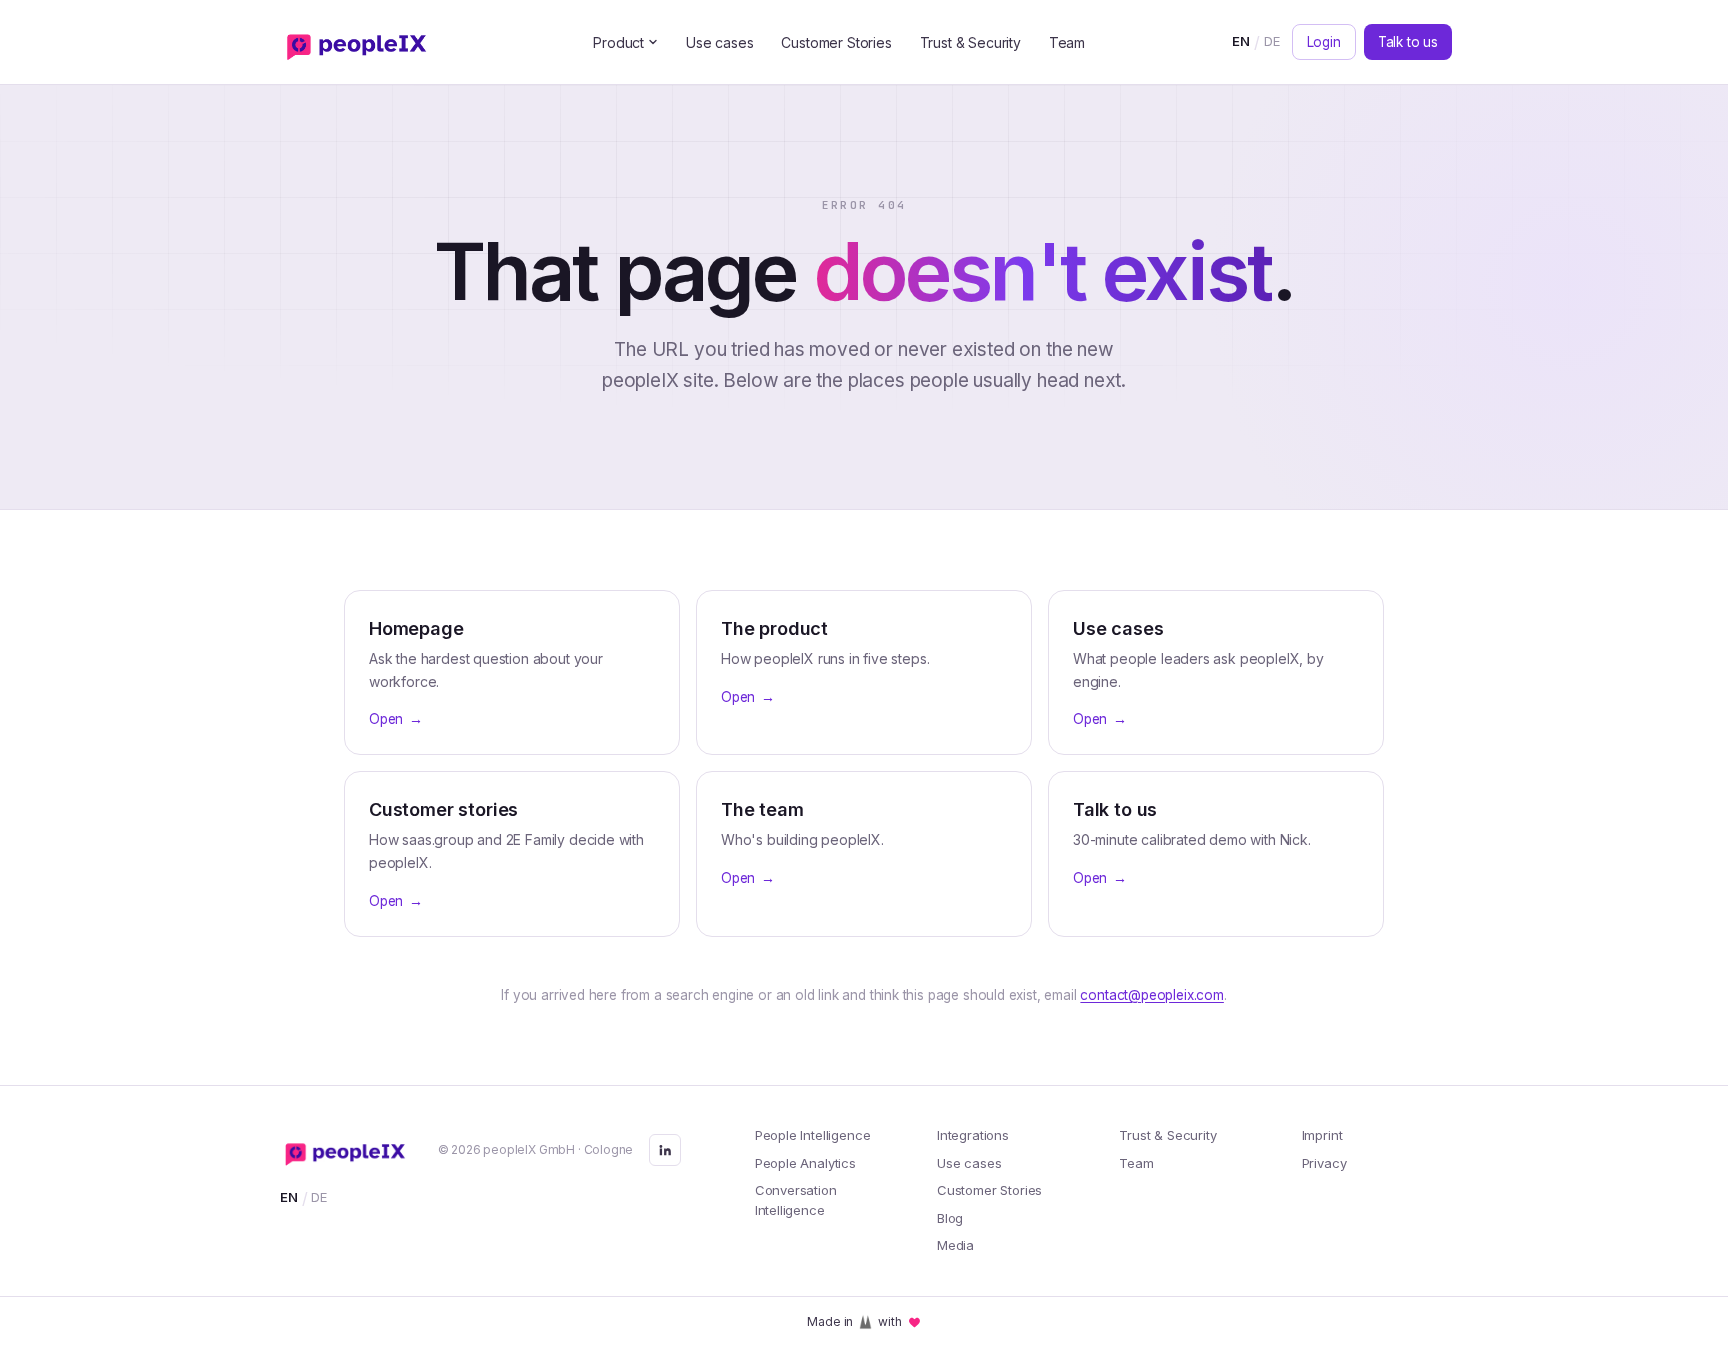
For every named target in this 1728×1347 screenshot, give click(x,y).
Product (618, 42)
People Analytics (805, 1163)
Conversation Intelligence (796, 1200)
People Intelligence (813, 1135)
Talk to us (1408, 42)
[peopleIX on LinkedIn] (665, 1150)
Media (955, 1245)
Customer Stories (836, 42)
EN (1241, 41)
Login (1324, 42)
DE (1272, 41)
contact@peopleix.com (1151, 995)
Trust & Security (970, 42)
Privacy (1324, 1163)
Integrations (973, 1135)
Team (1067, 42)
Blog (950, 1218)
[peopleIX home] (361, 42)
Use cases (719, 42)
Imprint (1322, 1135)
